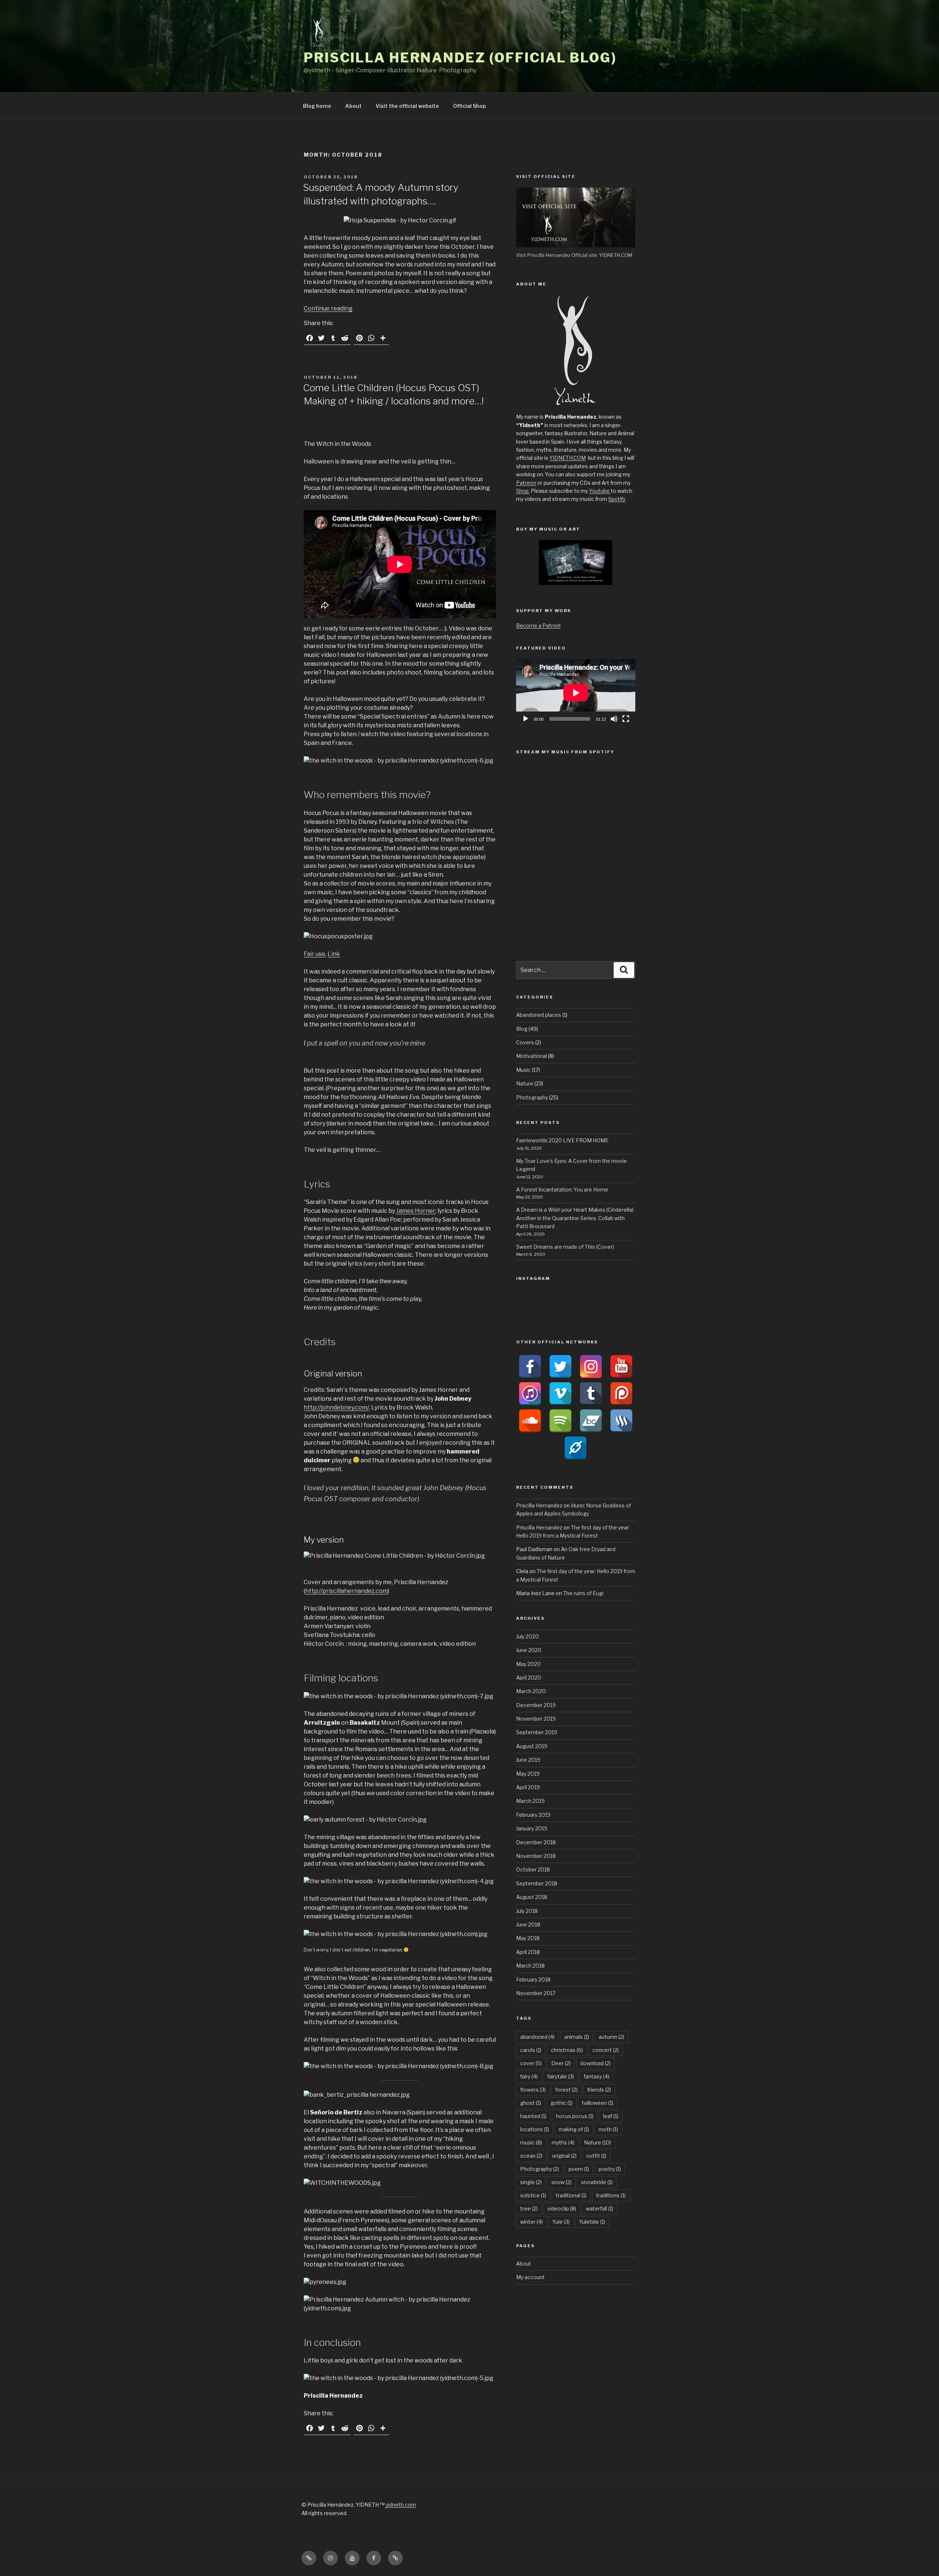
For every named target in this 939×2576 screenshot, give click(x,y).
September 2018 (537, 1883)
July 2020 (527, 1636)
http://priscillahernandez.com (346, 1591)
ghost (531, 2103)
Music (523, 1070)
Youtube (600, 491)
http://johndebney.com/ (336, 1407)
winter (531, 2222)
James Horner (416, 1211)
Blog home (317, 106)
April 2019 (528, 1787)
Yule (561, 2222)
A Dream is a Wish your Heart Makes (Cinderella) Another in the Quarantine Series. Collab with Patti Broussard (575, 1218)
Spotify (617, 499)
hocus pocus (575, 2116)
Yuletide (592, 2222)
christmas (567, 2050)
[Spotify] (560, 1421)
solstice (533, 2195)
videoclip (562, 2208)
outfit (596, 2156)
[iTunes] (530, 1394)
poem (579, 2169)
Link (334, 954)
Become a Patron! (538, 625)
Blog (522, 1029)
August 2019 (532, 1746)
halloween (598, 2103)
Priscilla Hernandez (539, 1505)
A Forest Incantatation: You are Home (562, 1189)
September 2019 (537, 1732)
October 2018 (533, 1869)
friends (599, 2090)
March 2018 (530, 1966)
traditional (571, 2195)
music (531, 2142)
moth (608, 2129)
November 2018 (536, 1856)
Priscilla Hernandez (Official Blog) (460, 58)
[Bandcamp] (591, 1421)
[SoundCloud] (530, 1421)
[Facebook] (530, 1367)
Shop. (523, 491)
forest (567, 2090)
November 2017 (536, 1993)
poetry (610, 2169)
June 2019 (528, 1760)
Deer (561, 2063)
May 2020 (528, 1664)
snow (561, 2182)
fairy (529, 2076)
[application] (576, 693)
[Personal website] (576, 1448)
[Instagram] (591, 1367)
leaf (611, 2116)
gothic (562, 2103)
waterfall (600, 2208)
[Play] (526, 719)
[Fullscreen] (626, 719)
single (531, 2182)
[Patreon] (621, 1394)
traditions (611, 2195)
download (595, 2063)
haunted (533, 2116)
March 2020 (531, 1691)
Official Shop (469, 106)
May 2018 (528, 1938)
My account (530, 2277)
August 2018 (532, 1897)
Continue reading (328, 308)
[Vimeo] (560, 1394)
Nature (525, 1083)
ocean (531, 2156)
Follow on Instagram (580, 1314)
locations (535, 2129)
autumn (611, 2037)
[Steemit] (621, 1421)
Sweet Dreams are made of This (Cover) (565, 1247)
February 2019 (533, 1815)
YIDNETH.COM (568, 458)
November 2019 (536, 1719)
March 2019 (530, 1801)
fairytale (561, 2076)
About (353, 106)
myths (563, 2142)
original (564, 2156)
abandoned (537, 2037)
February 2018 (533, 1980)
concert (606, 2050)
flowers (533, 2090)
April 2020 (529, 1678)
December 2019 (536, 1705)
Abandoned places (539, 1015)
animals (577, 2037)
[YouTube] (621, 1367)
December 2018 (536, 1842)
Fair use (315, 954)
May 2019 (528, 1774)
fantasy (596, 2076)
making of (574, 2129)
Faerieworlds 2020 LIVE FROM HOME (562, 1140)
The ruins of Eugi (583, 1593)
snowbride (597, 2182)
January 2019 (532, 1828)
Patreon (526, 483)
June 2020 (529, 1650)
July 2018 (527, 1911)
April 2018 (528, 1952)
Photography (532, 1097)
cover (531, 2063)
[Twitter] (560, 1367)
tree (529, 2208)
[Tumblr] (591, 1394)
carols (531, 2050)
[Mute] (614, 719)
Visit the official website (407, 106)
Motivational (531, 1056)
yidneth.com (400, 2505)
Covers (525, 1042)
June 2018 (528, 1924)
